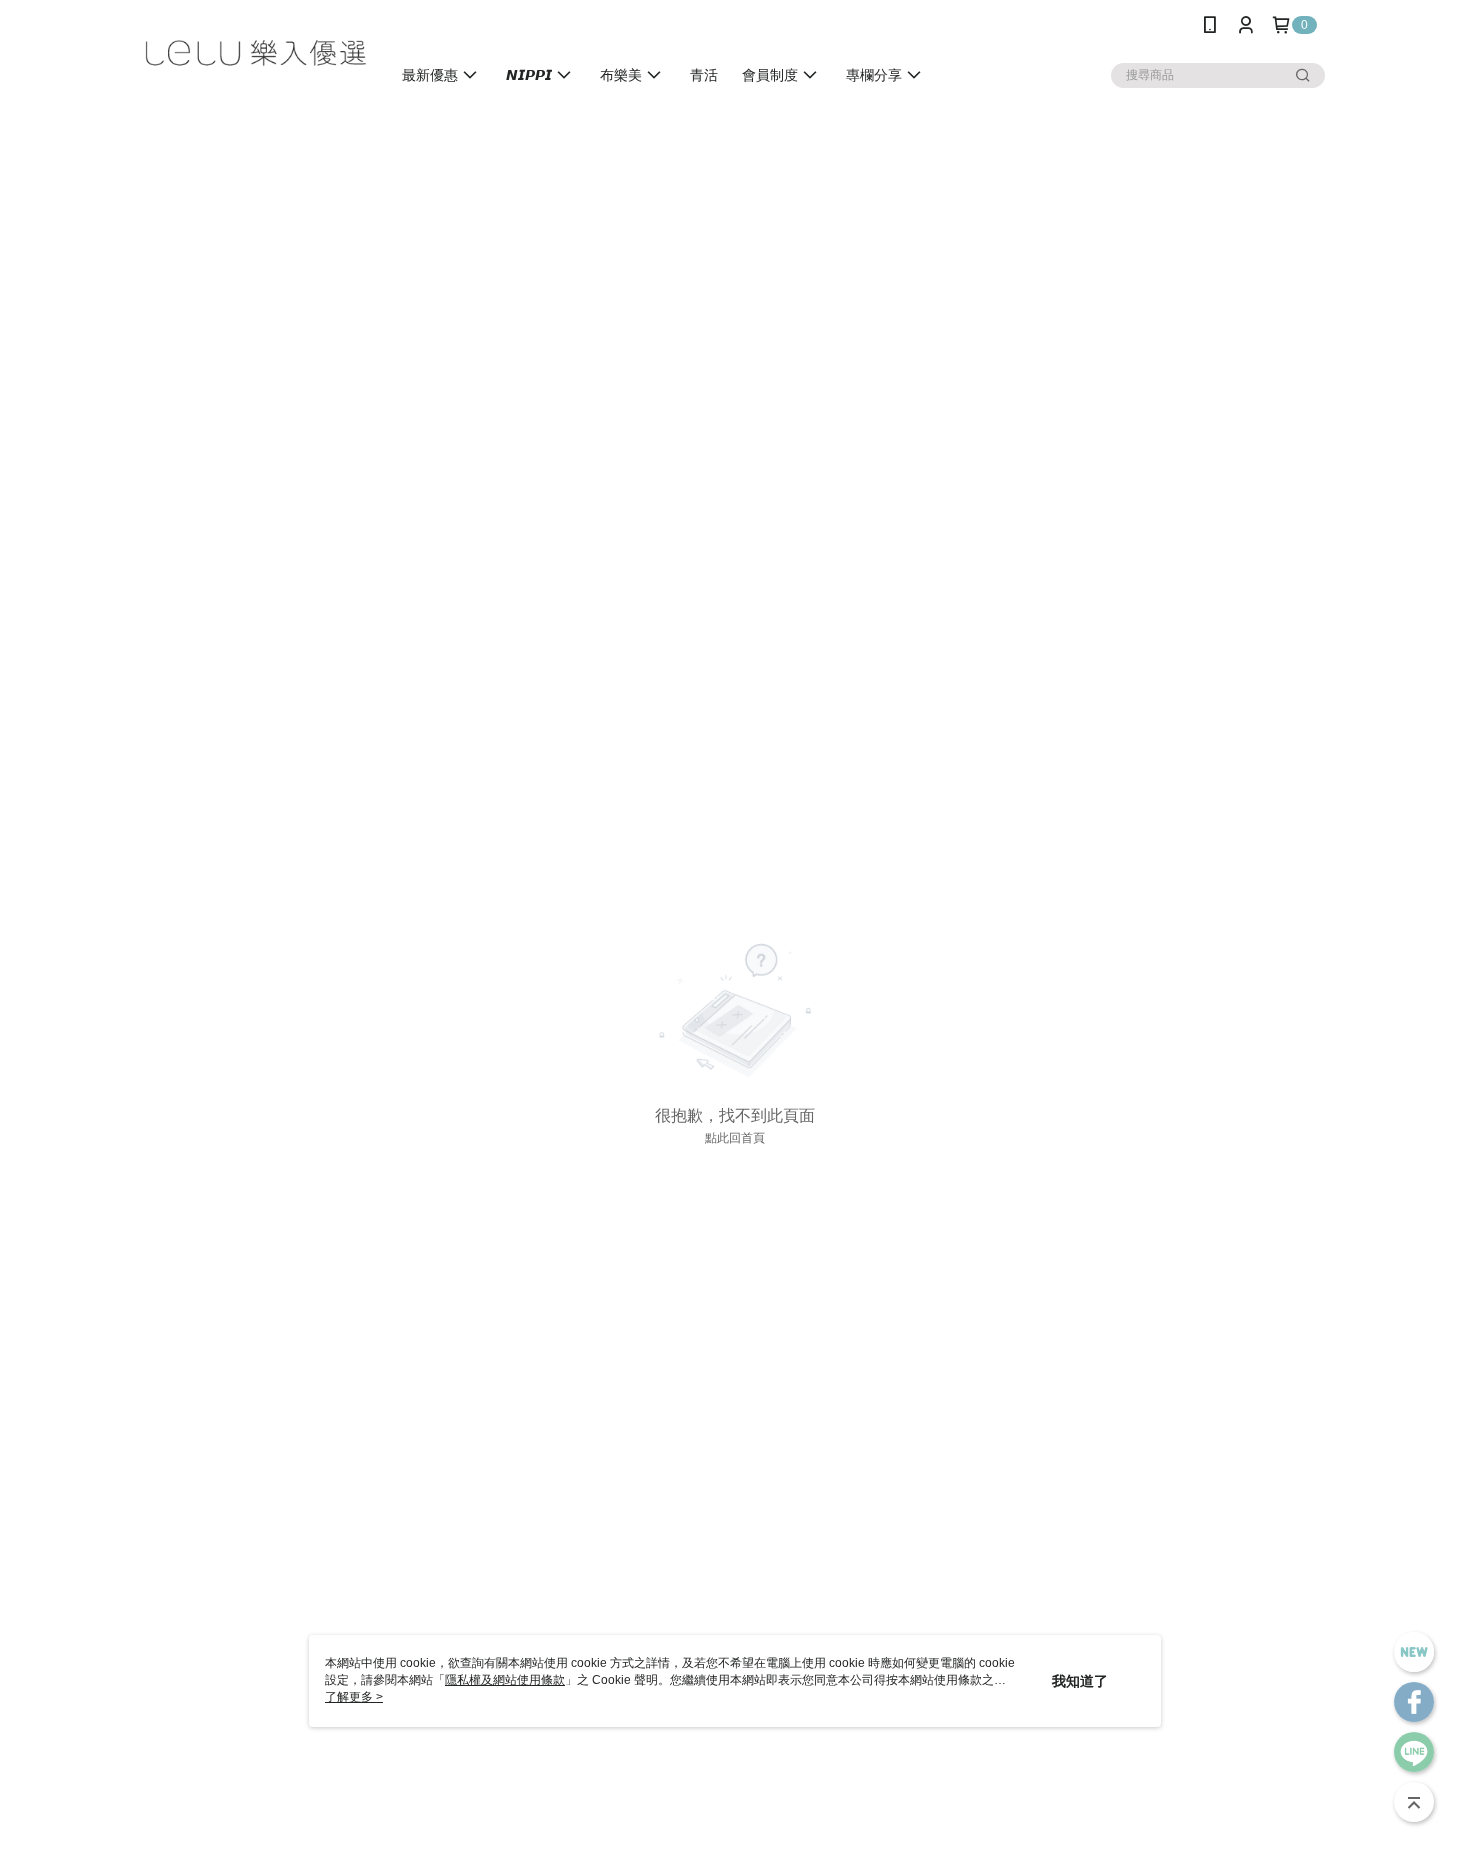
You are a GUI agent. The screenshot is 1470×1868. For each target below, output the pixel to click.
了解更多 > (354, 1697)
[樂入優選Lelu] (256, 52)
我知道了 (1080, 1681)
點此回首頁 (735, 1138)
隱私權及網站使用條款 (505, 1680)
